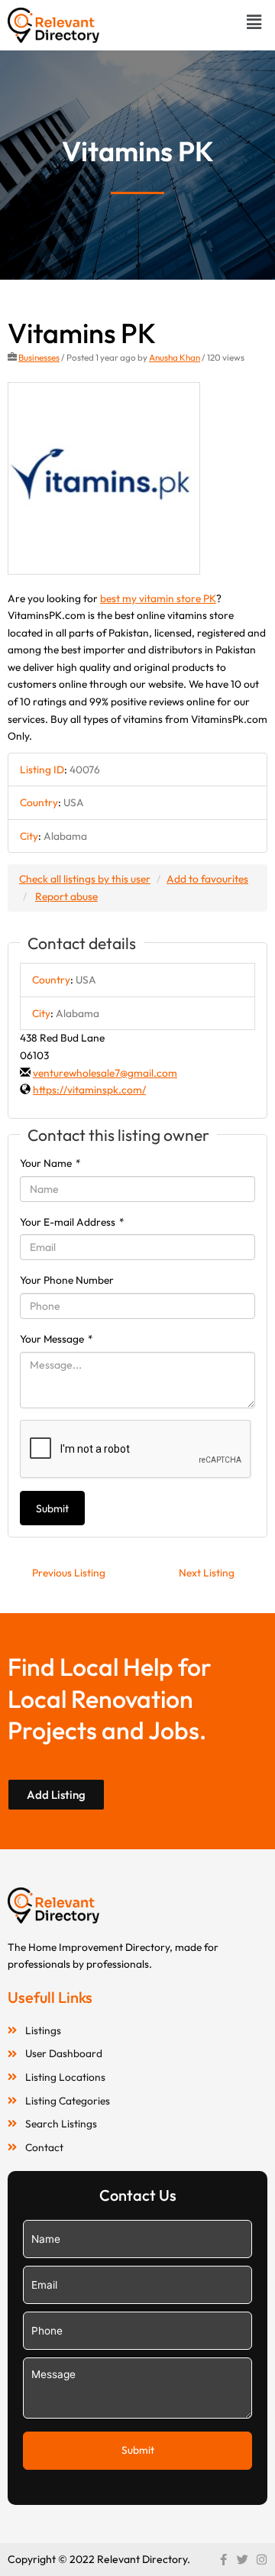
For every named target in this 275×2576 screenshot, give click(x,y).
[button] (254, 22)
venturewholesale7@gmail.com (105, 1073)
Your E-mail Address (72, 1222)
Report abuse (66, 896)
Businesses (39, 357)
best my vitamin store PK (158, 598)
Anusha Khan (175, 357)
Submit (52, 1508)
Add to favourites (207, 879)
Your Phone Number (67, 1280)
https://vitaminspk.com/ (89, 1090)
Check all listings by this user (85, 879)
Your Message (57, 1339)
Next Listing (207, 1573)
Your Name (50, 1163)
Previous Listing (69, 1573)
